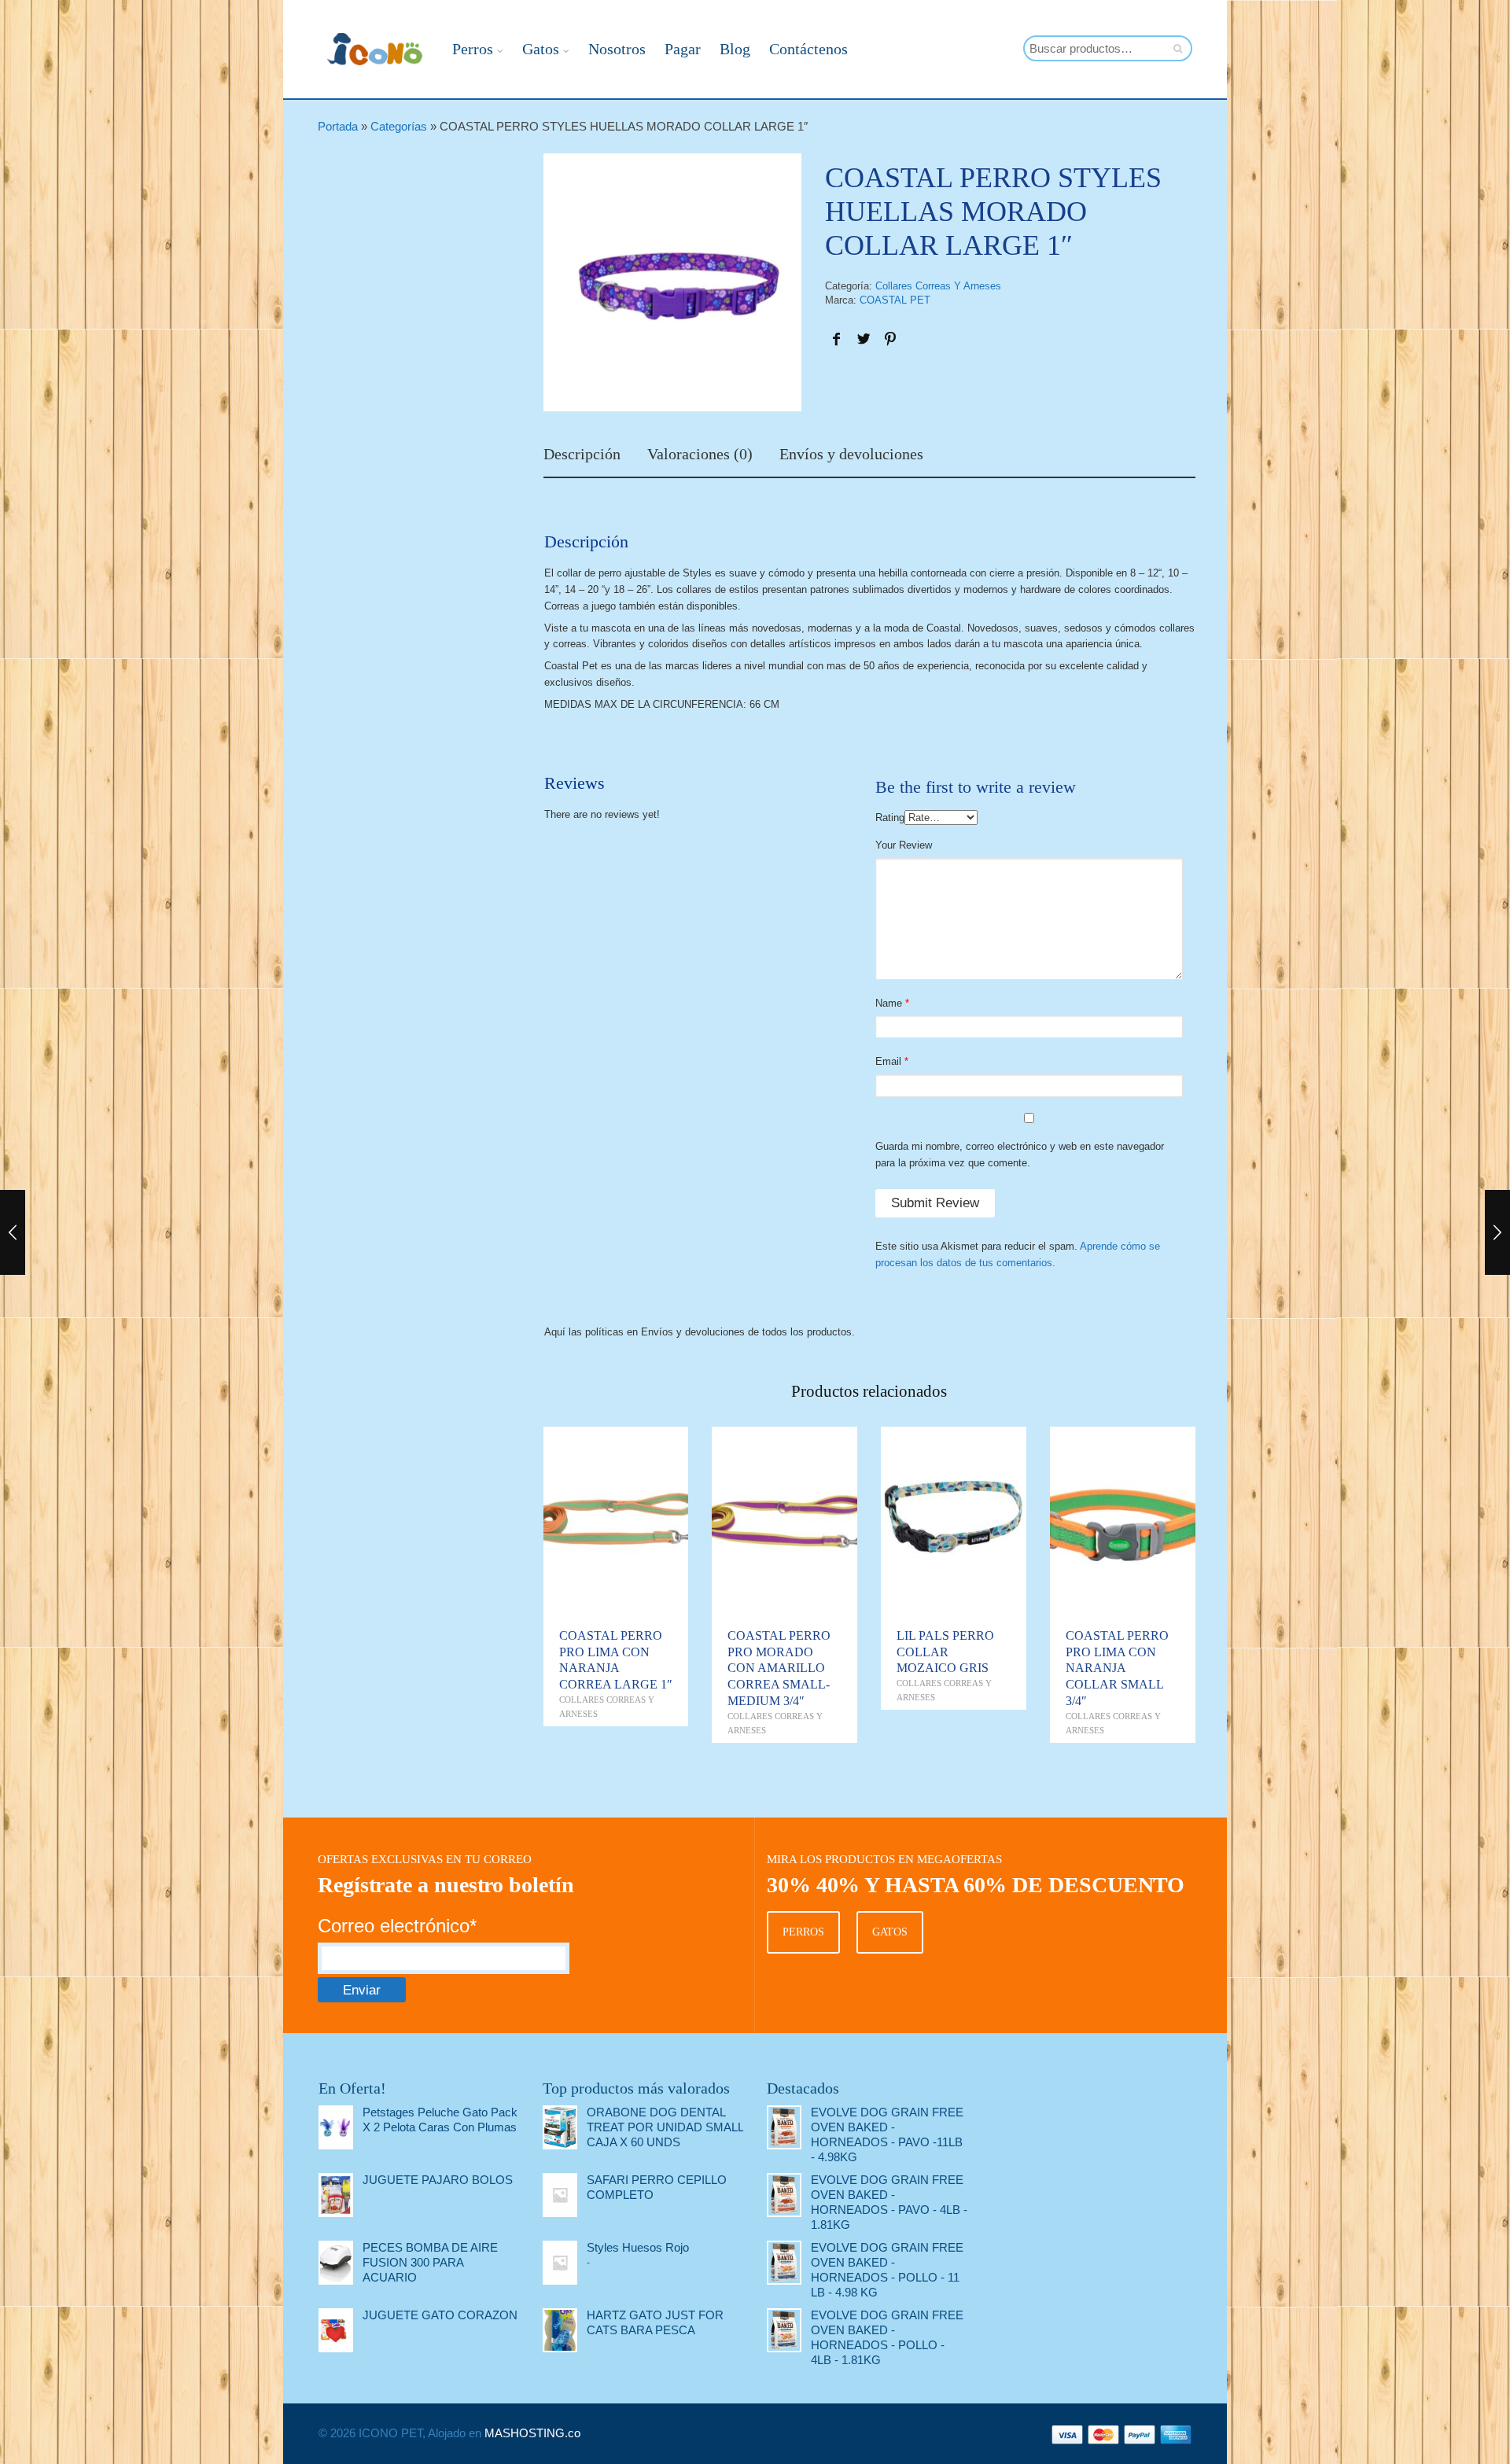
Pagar (683, 49)
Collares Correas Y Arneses (938, 286)
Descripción (582, 455)
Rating (890, 818)
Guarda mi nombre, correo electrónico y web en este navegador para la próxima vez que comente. (1020, 1155)
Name (889, 1003)
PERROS (803, 1932)
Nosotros (617, 49)
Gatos (541, 49)
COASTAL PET (895, 300)
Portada (338, 126)
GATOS (890, 1932)
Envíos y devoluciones (851, 455)
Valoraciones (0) (700, 455)
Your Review (904, 845)
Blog (735, 49)
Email (888, 1061)
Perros (473, 49)
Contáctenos (808, 49)
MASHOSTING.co (532, 2433)
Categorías (399, 126)
